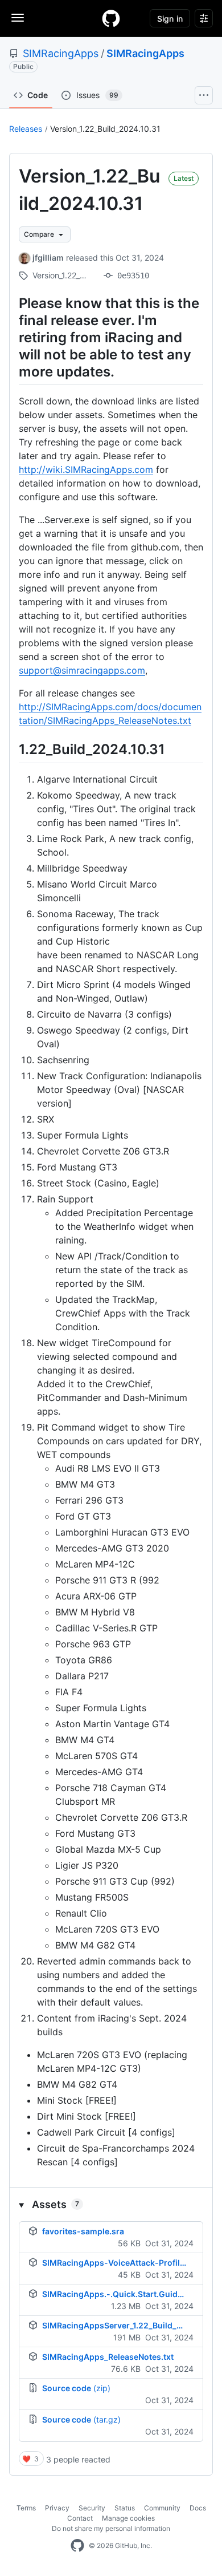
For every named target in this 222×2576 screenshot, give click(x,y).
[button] (111, 2204)
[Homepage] (111, 18)
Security (92, 2508)
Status (125, 2508)
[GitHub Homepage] (77, 2546)
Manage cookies (128, 2518)
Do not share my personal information (111, 2528)
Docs (198, 2508)
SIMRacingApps (61, 53)
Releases (26, 129)
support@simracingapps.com (82, 670)
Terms (26, 2508)
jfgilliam (48, 258)
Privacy (57, 2508)
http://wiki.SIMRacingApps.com (86, 469)
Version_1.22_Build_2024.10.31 (105, 129)
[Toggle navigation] (18, 18)
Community (162, 2508)
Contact (80, 2518)
